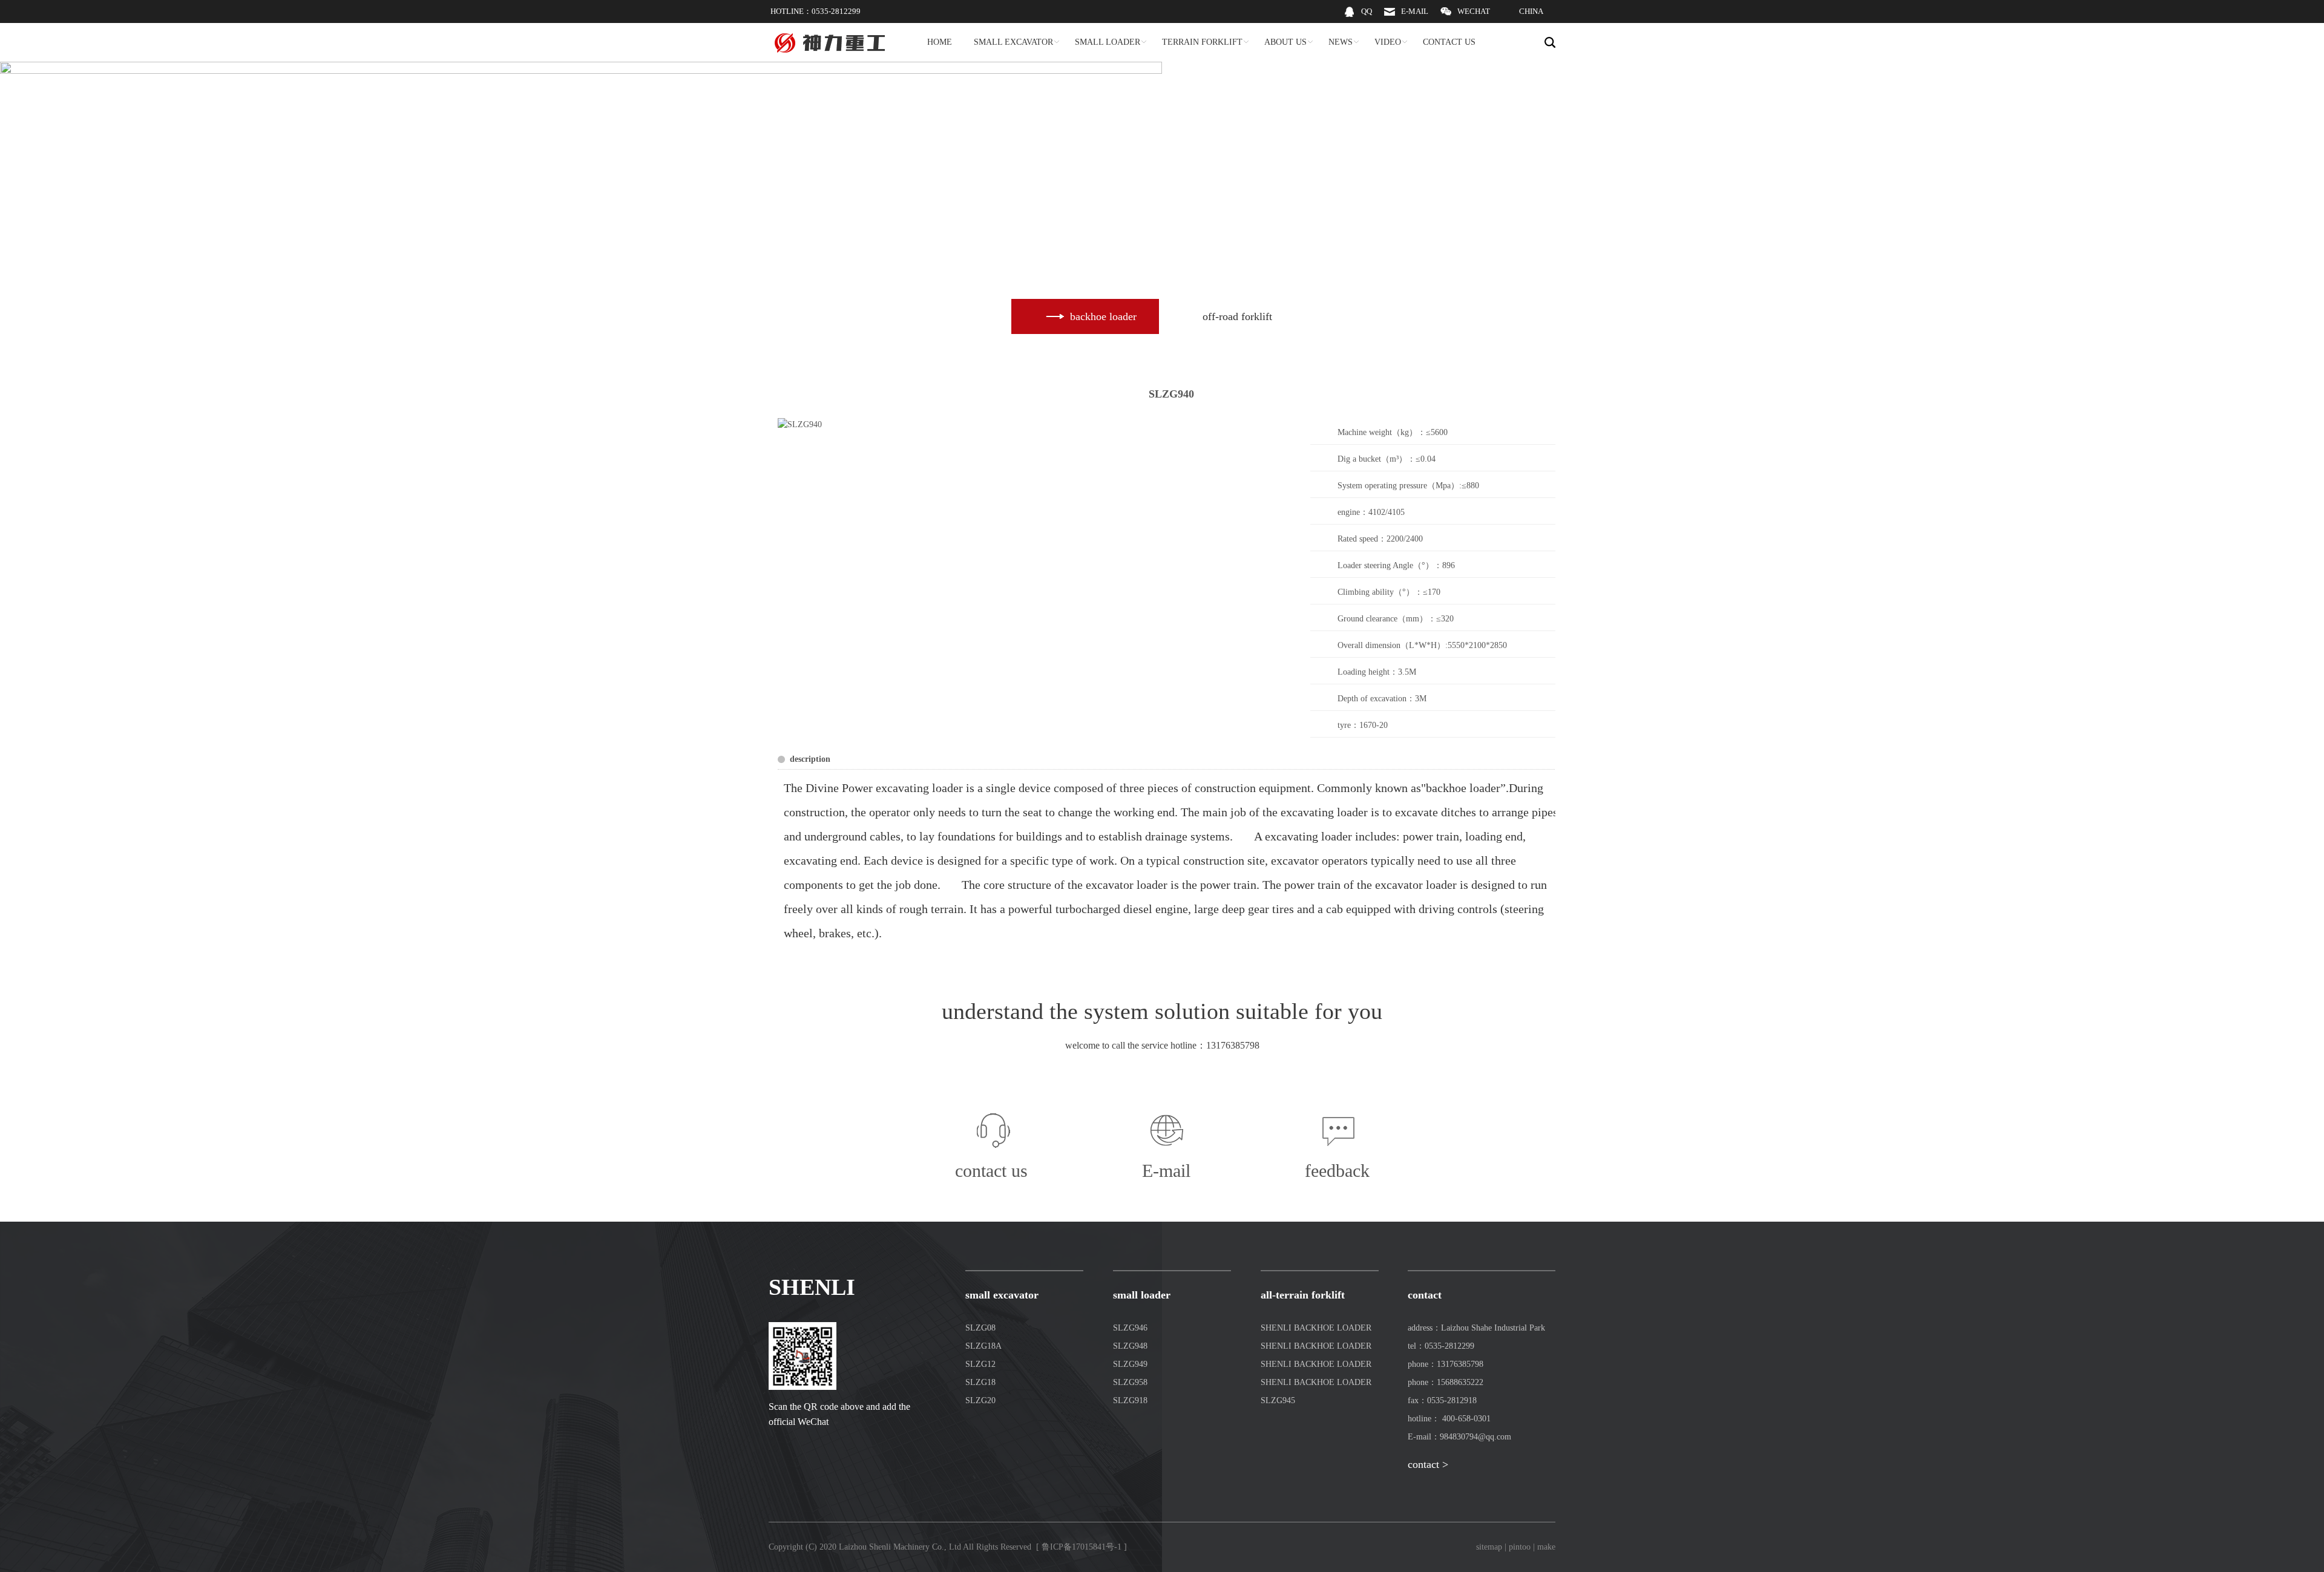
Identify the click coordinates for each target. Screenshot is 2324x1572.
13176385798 (1233, 1045)
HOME (940, 42)
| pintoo (1518, 1547)
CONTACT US (1449, 42)
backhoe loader (1463, 788)
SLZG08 (980, 1328)
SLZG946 (1130, 1328)
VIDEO (1388, 42)
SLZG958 (1130, 1382)
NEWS (1341, 42)
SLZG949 (1130, 1364)
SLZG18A (983, 1346)
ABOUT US (1285, 42)
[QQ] (1358, 20)
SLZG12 (980, 1364)
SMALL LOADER (1108, 42)
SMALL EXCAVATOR (1013, 42)
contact (1425, 1295)
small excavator (1002, 1295)
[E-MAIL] (1406, 20)
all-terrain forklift (1303, 1295)
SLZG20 (980, 1400)
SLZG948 (1130, 1346)
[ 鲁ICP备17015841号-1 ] (1082, 1547)
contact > (1428, 1464)
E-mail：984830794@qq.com (1459, 1437)
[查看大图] (800, 424)
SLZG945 (1278, 1400)
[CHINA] (1523, 20)
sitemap (1489, 1547)
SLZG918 (1130, 1400)
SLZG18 (980, 1382)
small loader (1142, 1295)
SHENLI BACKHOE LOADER (1316, 1328)
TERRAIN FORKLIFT (1202, 42)
